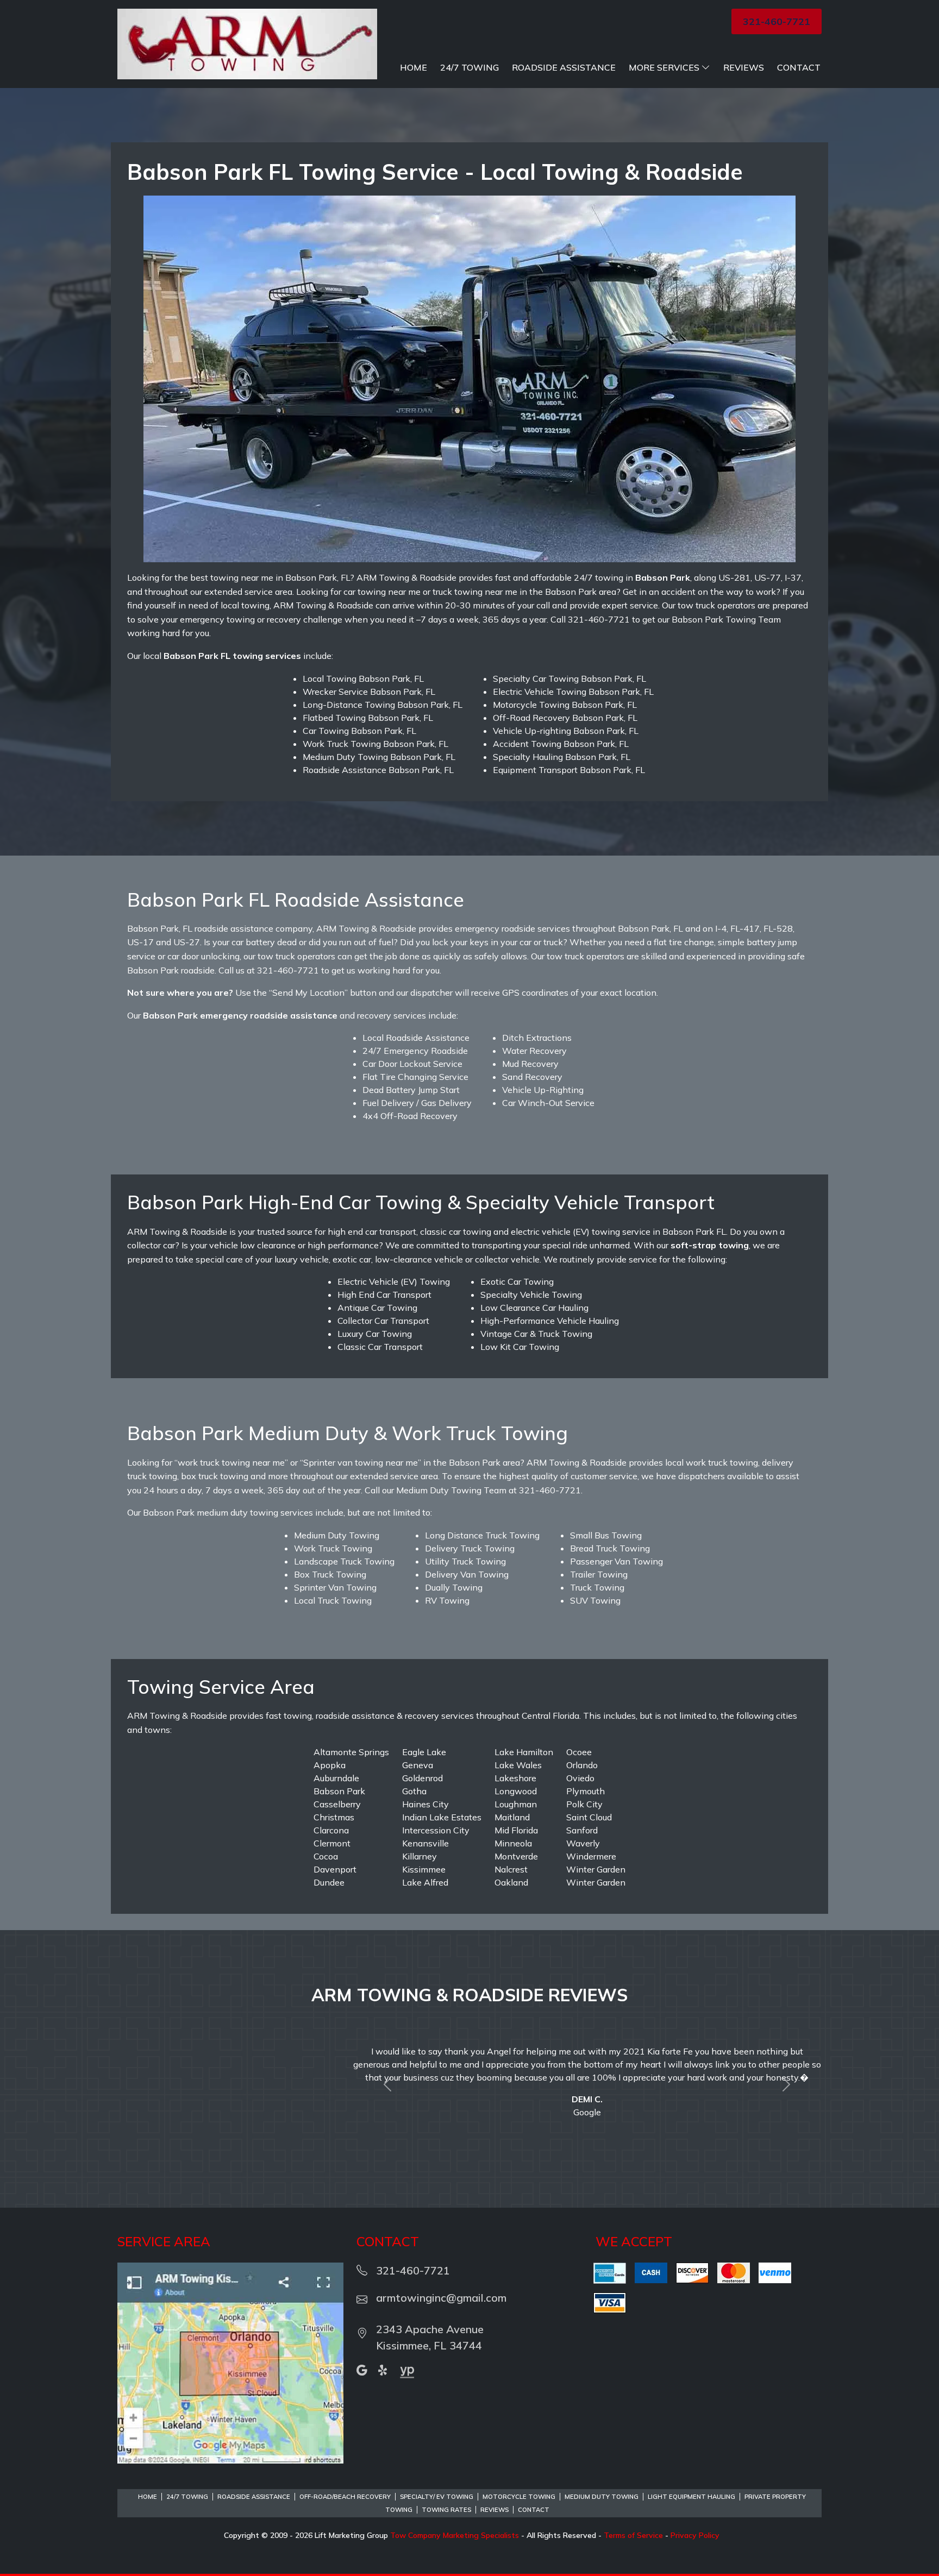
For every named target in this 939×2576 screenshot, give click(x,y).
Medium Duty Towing (602, 2484)
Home (414, 67)
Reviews (744, 67)
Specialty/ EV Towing (437, 2484)
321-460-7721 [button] (777, 21)
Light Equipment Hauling (691, 2484)
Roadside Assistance (564, 67)
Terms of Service (633, 2522)
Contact (799, 67)
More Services (664, 67)
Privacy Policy (695, 2522)
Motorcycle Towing (519, 2484)
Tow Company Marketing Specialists (455, 2522)
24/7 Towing (469, 67)
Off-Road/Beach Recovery (345, 2484)
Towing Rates (446, 2497)
